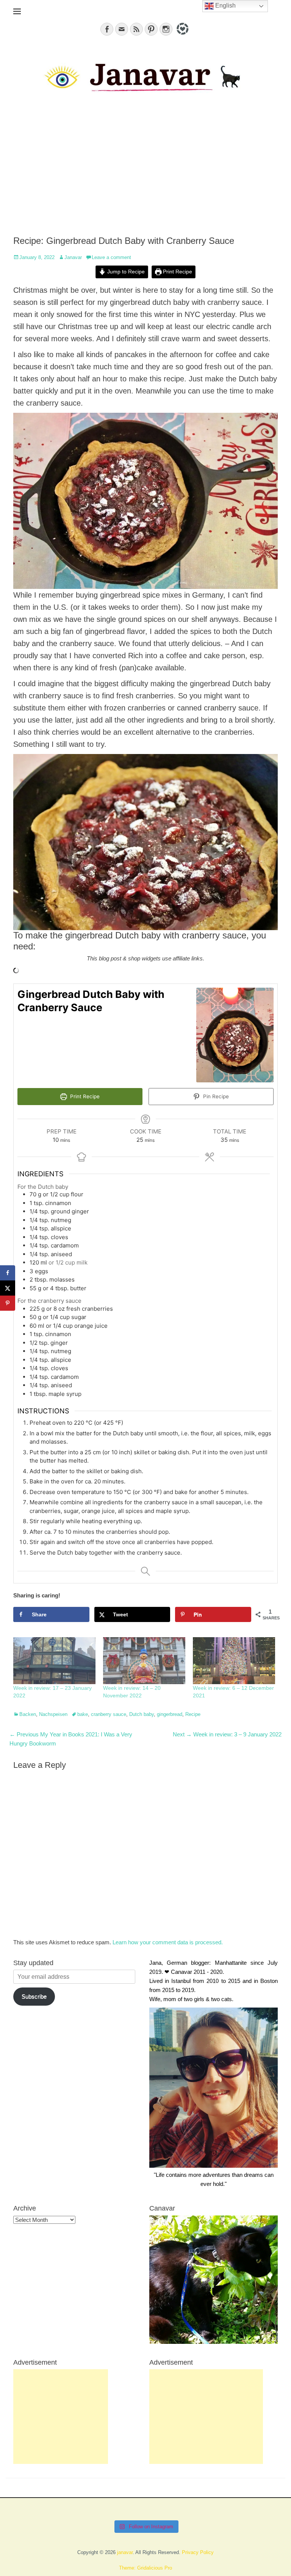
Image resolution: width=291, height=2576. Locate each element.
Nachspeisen (53, 1714)
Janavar (73, 257)
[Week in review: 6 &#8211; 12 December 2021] (234, 1661)
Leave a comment (111, 257)
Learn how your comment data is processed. (168, 1942)
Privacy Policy (198, 2552)
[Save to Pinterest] (8, 1303)
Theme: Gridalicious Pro (145, 2568)
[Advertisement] (145, 171)
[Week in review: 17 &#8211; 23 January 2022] (54, 1661)
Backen (28, 1714)
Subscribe (34, 1996)
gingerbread (170, 1714)
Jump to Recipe (125, 272)
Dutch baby (142, 1714)
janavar (125, 2552)
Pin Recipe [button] (215, 1096)
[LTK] (182, 36)
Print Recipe (177, 272)
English (225, 5)
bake (83, 1714)
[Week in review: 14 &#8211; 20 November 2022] (144, 1661)
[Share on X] (8, 1288)
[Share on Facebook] (8, 1273)
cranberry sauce (109, 1714)
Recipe (193, 1714)
